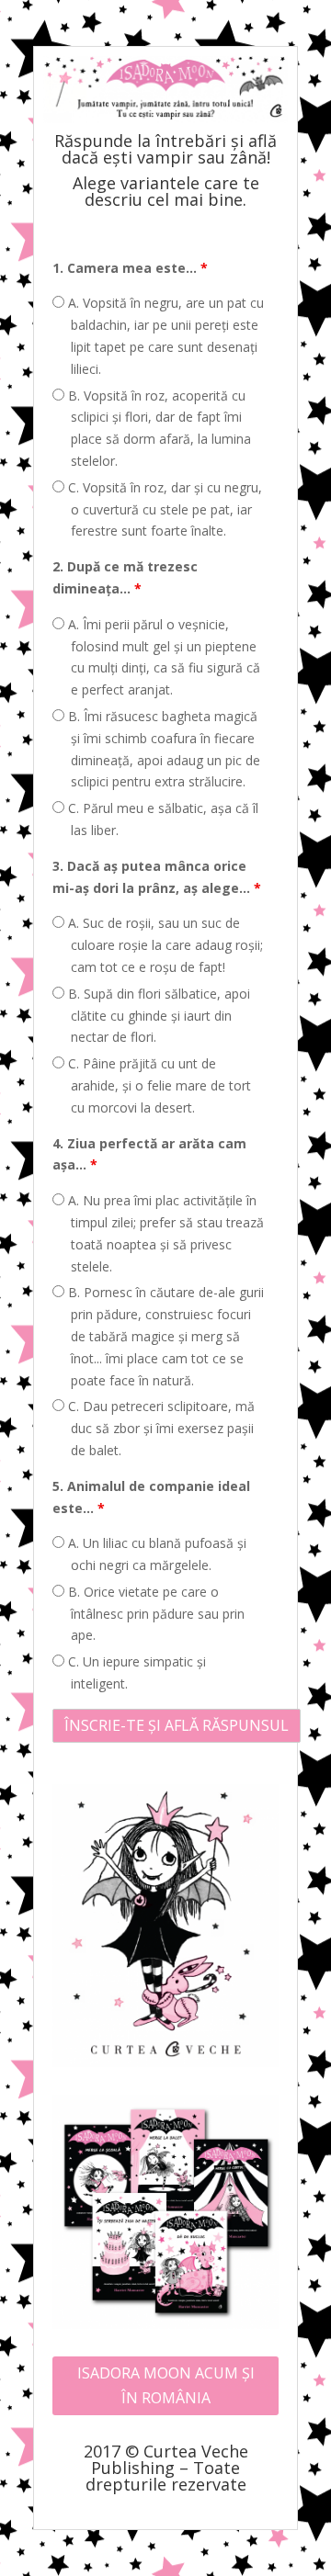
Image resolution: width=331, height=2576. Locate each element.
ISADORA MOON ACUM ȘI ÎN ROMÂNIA (166, 2385)
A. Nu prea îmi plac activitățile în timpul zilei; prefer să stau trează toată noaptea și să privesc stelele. (164, 1233)
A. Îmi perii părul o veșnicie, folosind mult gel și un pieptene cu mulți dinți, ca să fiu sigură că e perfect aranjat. (162, 657)
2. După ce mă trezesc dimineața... (125, 577)
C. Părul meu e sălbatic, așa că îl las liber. (161, 819)
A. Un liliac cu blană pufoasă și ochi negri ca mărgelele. (155, 1554)
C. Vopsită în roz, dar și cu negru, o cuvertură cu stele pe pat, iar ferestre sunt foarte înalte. (163, 509)
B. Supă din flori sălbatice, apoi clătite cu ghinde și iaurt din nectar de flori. (157, 1016)
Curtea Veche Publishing (170, 2459)
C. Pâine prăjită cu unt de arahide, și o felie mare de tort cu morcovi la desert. (158, 1085)
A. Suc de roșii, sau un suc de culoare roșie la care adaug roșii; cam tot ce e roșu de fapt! (164, 945)
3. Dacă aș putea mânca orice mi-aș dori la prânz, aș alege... (157, 877)
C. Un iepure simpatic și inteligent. (135, 1672)
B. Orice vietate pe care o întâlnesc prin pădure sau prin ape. (154, 1614)
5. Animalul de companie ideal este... (151, 1497)
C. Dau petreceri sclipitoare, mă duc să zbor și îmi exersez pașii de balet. (160, 1428)
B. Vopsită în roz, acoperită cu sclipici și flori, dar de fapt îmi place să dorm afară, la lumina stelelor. (158, 428)
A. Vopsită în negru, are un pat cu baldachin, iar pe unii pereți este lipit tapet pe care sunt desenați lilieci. (164, 335)
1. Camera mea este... (130, 268)
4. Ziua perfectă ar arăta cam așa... (149, 1154)
